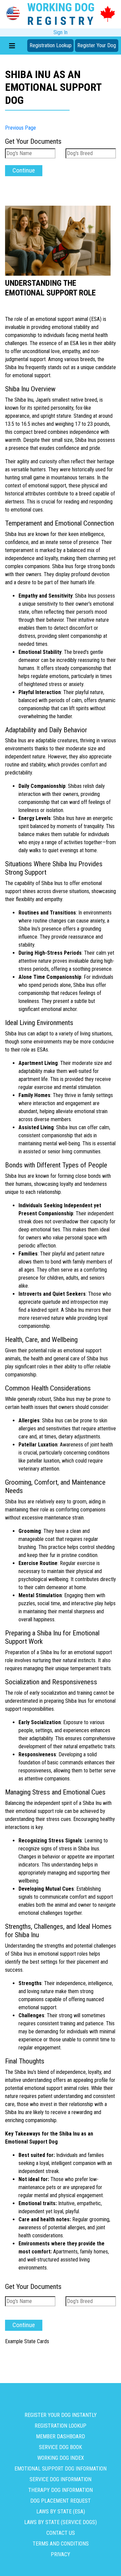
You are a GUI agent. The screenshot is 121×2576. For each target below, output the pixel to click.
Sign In (61, 32)
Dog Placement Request (61, 2501)
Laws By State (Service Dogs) (61, 2522)
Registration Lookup (51, 45)
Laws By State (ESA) (61, 2512)
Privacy (61, 2554)
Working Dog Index (61, 2458)
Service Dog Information (61, 2479)
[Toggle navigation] (12, 46)
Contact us (61, 2533)
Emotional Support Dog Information (61, 2469)
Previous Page (21, 128)
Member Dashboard (61, 2436)
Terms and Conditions (61, 2544)
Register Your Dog (97, 45)
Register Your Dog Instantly (61, 2415)
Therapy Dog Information (61, 2490)
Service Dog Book (61, 2447)
